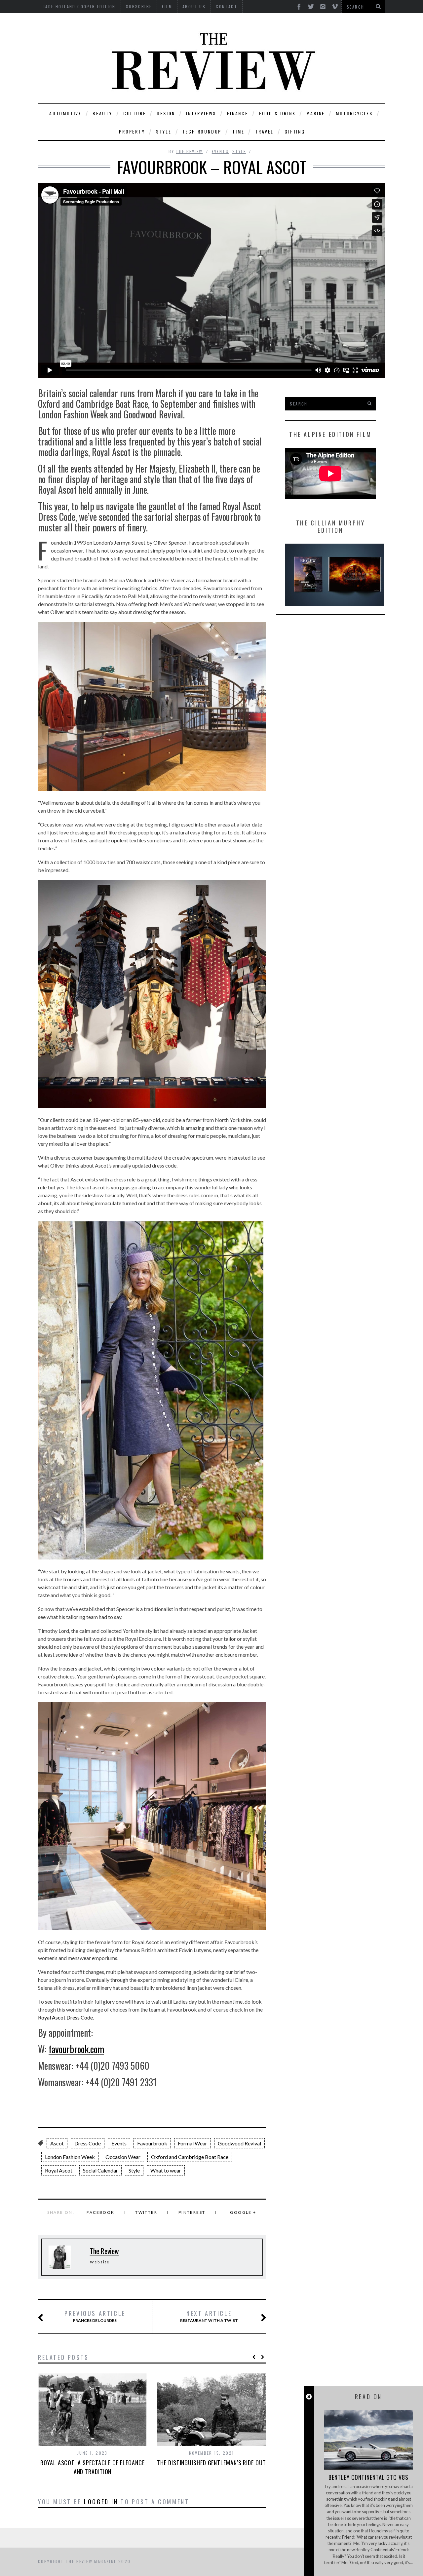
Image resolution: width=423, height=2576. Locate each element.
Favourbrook (152, 2143)
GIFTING (295, 131)
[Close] (309, 2397)
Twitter (146, 2212)
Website (100, 2262)
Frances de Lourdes (95, 2316)
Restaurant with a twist (209, 2316)
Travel (264, 131)
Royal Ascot (59, 2170)
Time (238, 131)
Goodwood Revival (239, 2143)
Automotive (65, 113)
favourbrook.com (76, 2049)
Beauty (102, 113)
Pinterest (192, 2212)
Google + (243, 2212)
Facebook (100, 2212)
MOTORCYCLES (354, 113)
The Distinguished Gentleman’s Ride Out (211, 2463)
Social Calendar (100, 2170)
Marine (316, 113)
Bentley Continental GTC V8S (368, 2477)
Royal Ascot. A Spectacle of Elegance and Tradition (92, 2467)
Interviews (201, 113)
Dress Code (88, 2143)
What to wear (166, 2170)
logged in (101, 2502)
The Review (189, 151)
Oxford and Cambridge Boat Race (190, 2157)
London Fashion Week (70, 2157)
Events (220, 151)
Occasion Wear (123, 2157)
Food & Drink (277, 113)
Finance (238, 113)
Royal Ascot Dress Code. (66, 2017)
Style (164, 131)
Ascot (57, 2143)
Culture (135, 113)
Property (132, 131)
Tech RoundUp (202, 131)
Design (166, 113)
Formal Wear (192, 2143)
